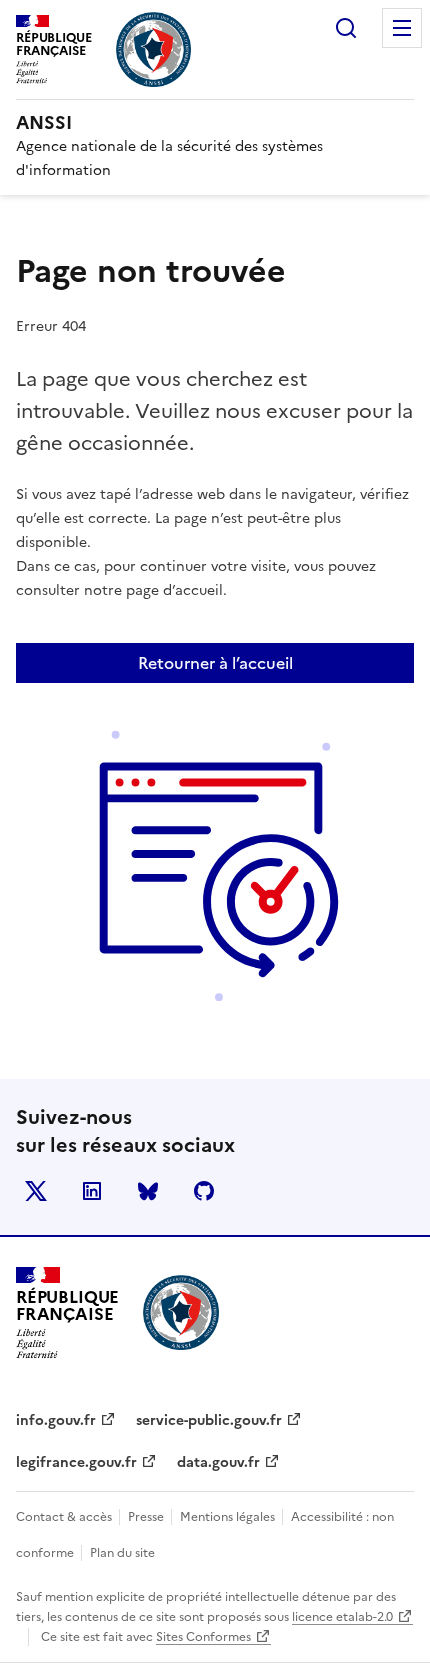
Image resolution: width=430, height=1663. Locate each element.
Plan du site (122, 1553)
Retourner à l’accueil (215, 663)
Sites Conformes (203, 1637)
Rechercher (346, 28)
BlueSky (148, 1191)
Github (204, 1191)
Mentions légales (229, 1517)
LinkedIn (92, 1191)
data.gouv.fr (218, 1462)
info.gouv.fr (56, 1420)
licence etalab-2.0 (342, 1617)
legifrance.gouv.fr (76, 1462)
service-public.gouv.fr (209, 1420)
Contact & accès (65, 1517)
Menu (402, 28)
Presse (147, 1517)
